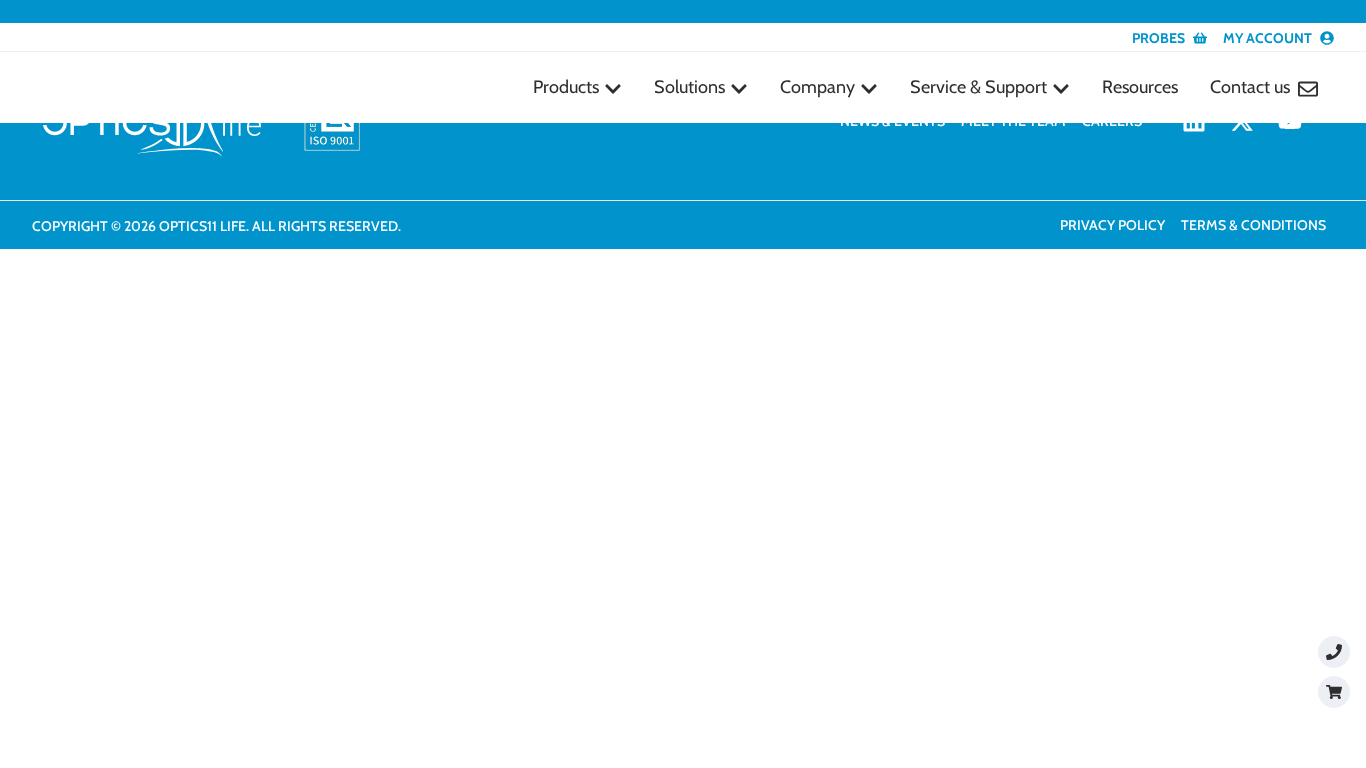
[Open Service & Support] (1061, 88)
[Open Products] (613, 88)
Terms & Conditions (1253, 225)
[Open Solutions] (739, 88)
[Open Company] (869, 88)
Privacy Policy (1112, 225)
